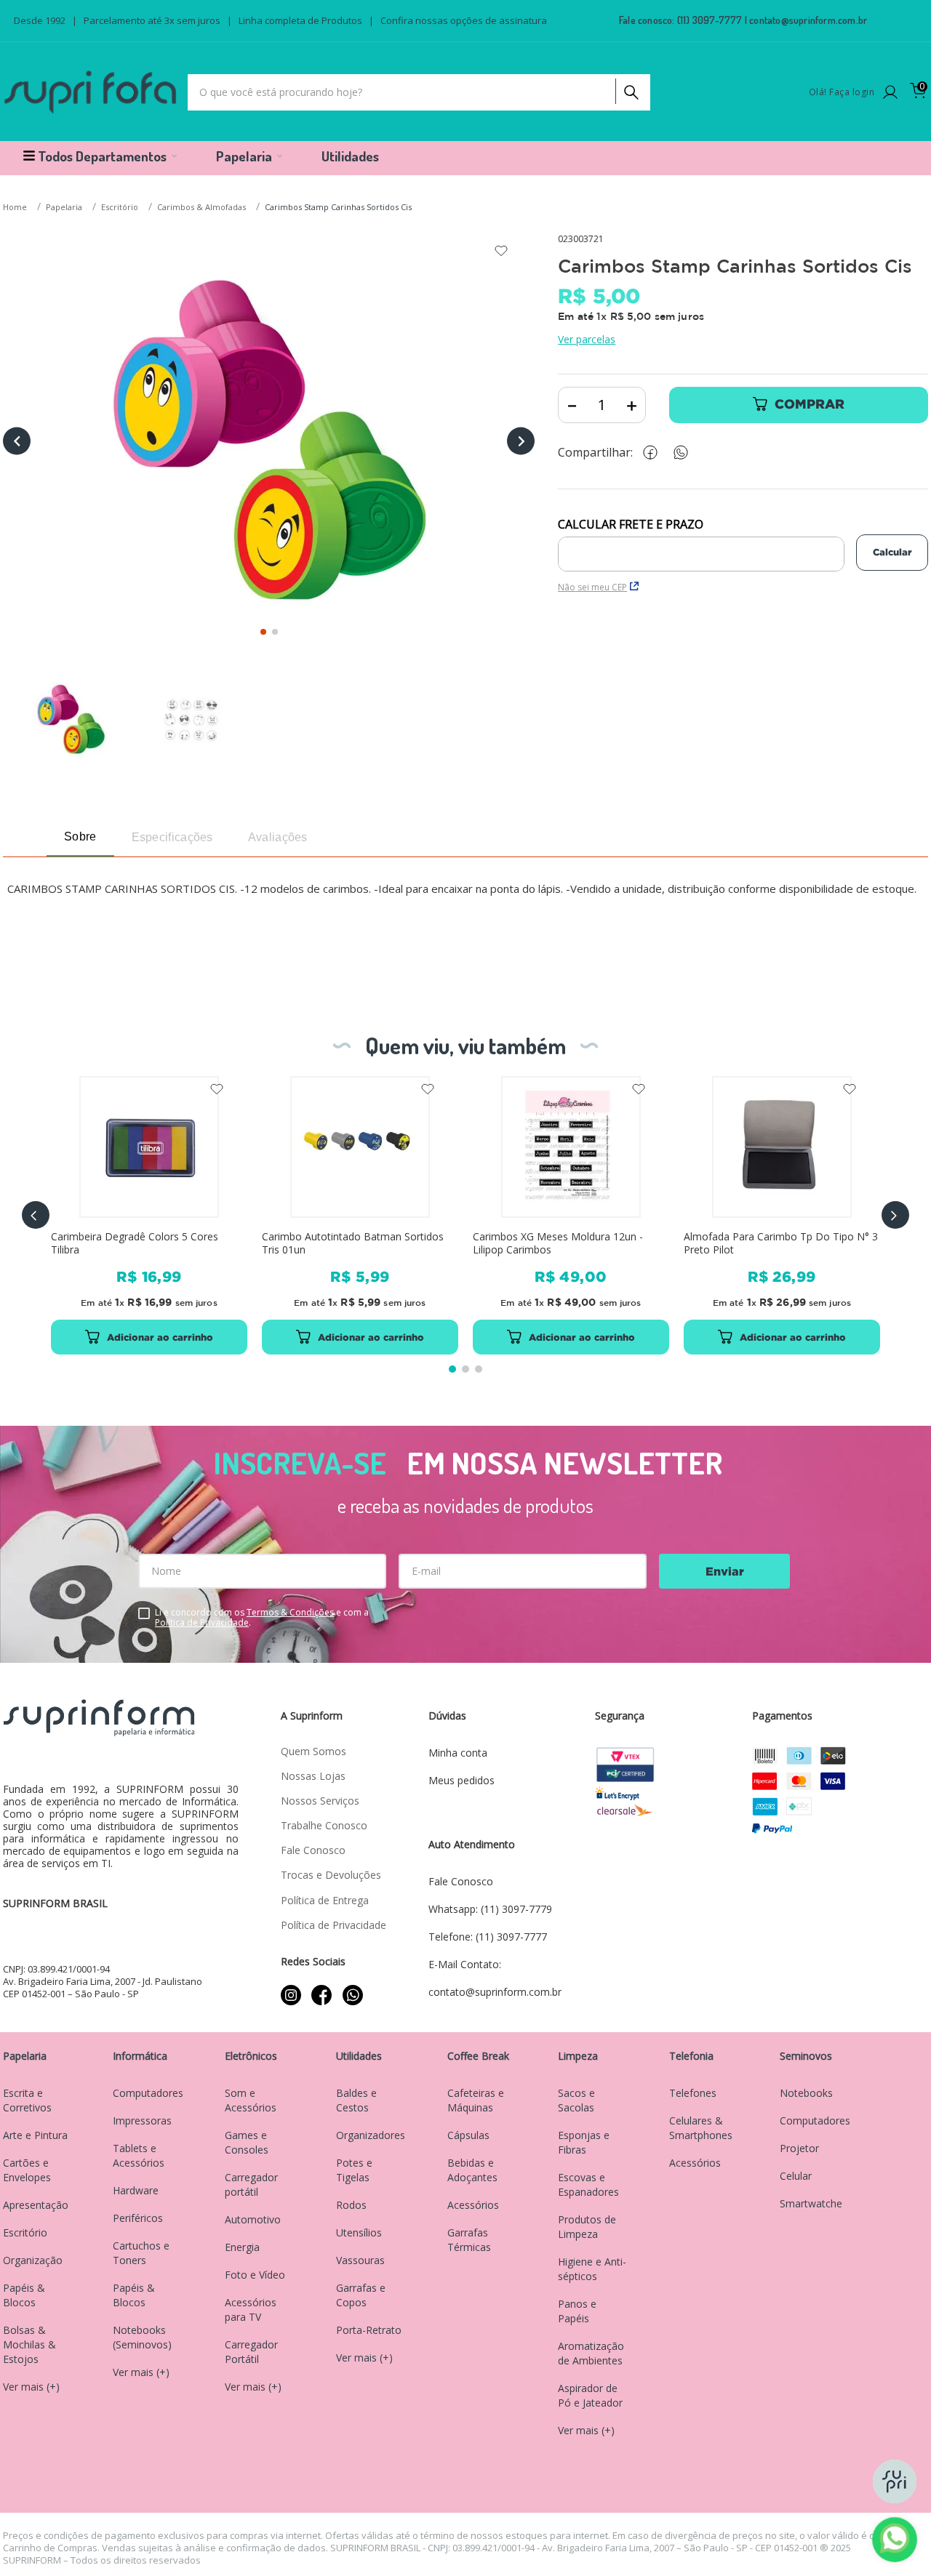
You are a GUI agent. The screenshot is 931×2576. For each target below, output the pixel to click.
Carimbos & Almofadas (201, 207)
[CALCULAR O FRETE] (892, 553)
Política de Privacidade (202, 1622)
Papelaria (64, 207)
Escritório (120, 207)
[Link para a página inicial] (16, 208)
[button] (36, 1215)
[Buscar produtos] (630, 89)
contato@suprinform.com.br (808, 20)
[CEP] (701, 545)
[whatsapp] (688, 453)
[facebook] (654, 453)
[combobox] (419, 92)
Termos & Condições (290, 1612)
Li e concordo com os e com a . (262, 1618)
